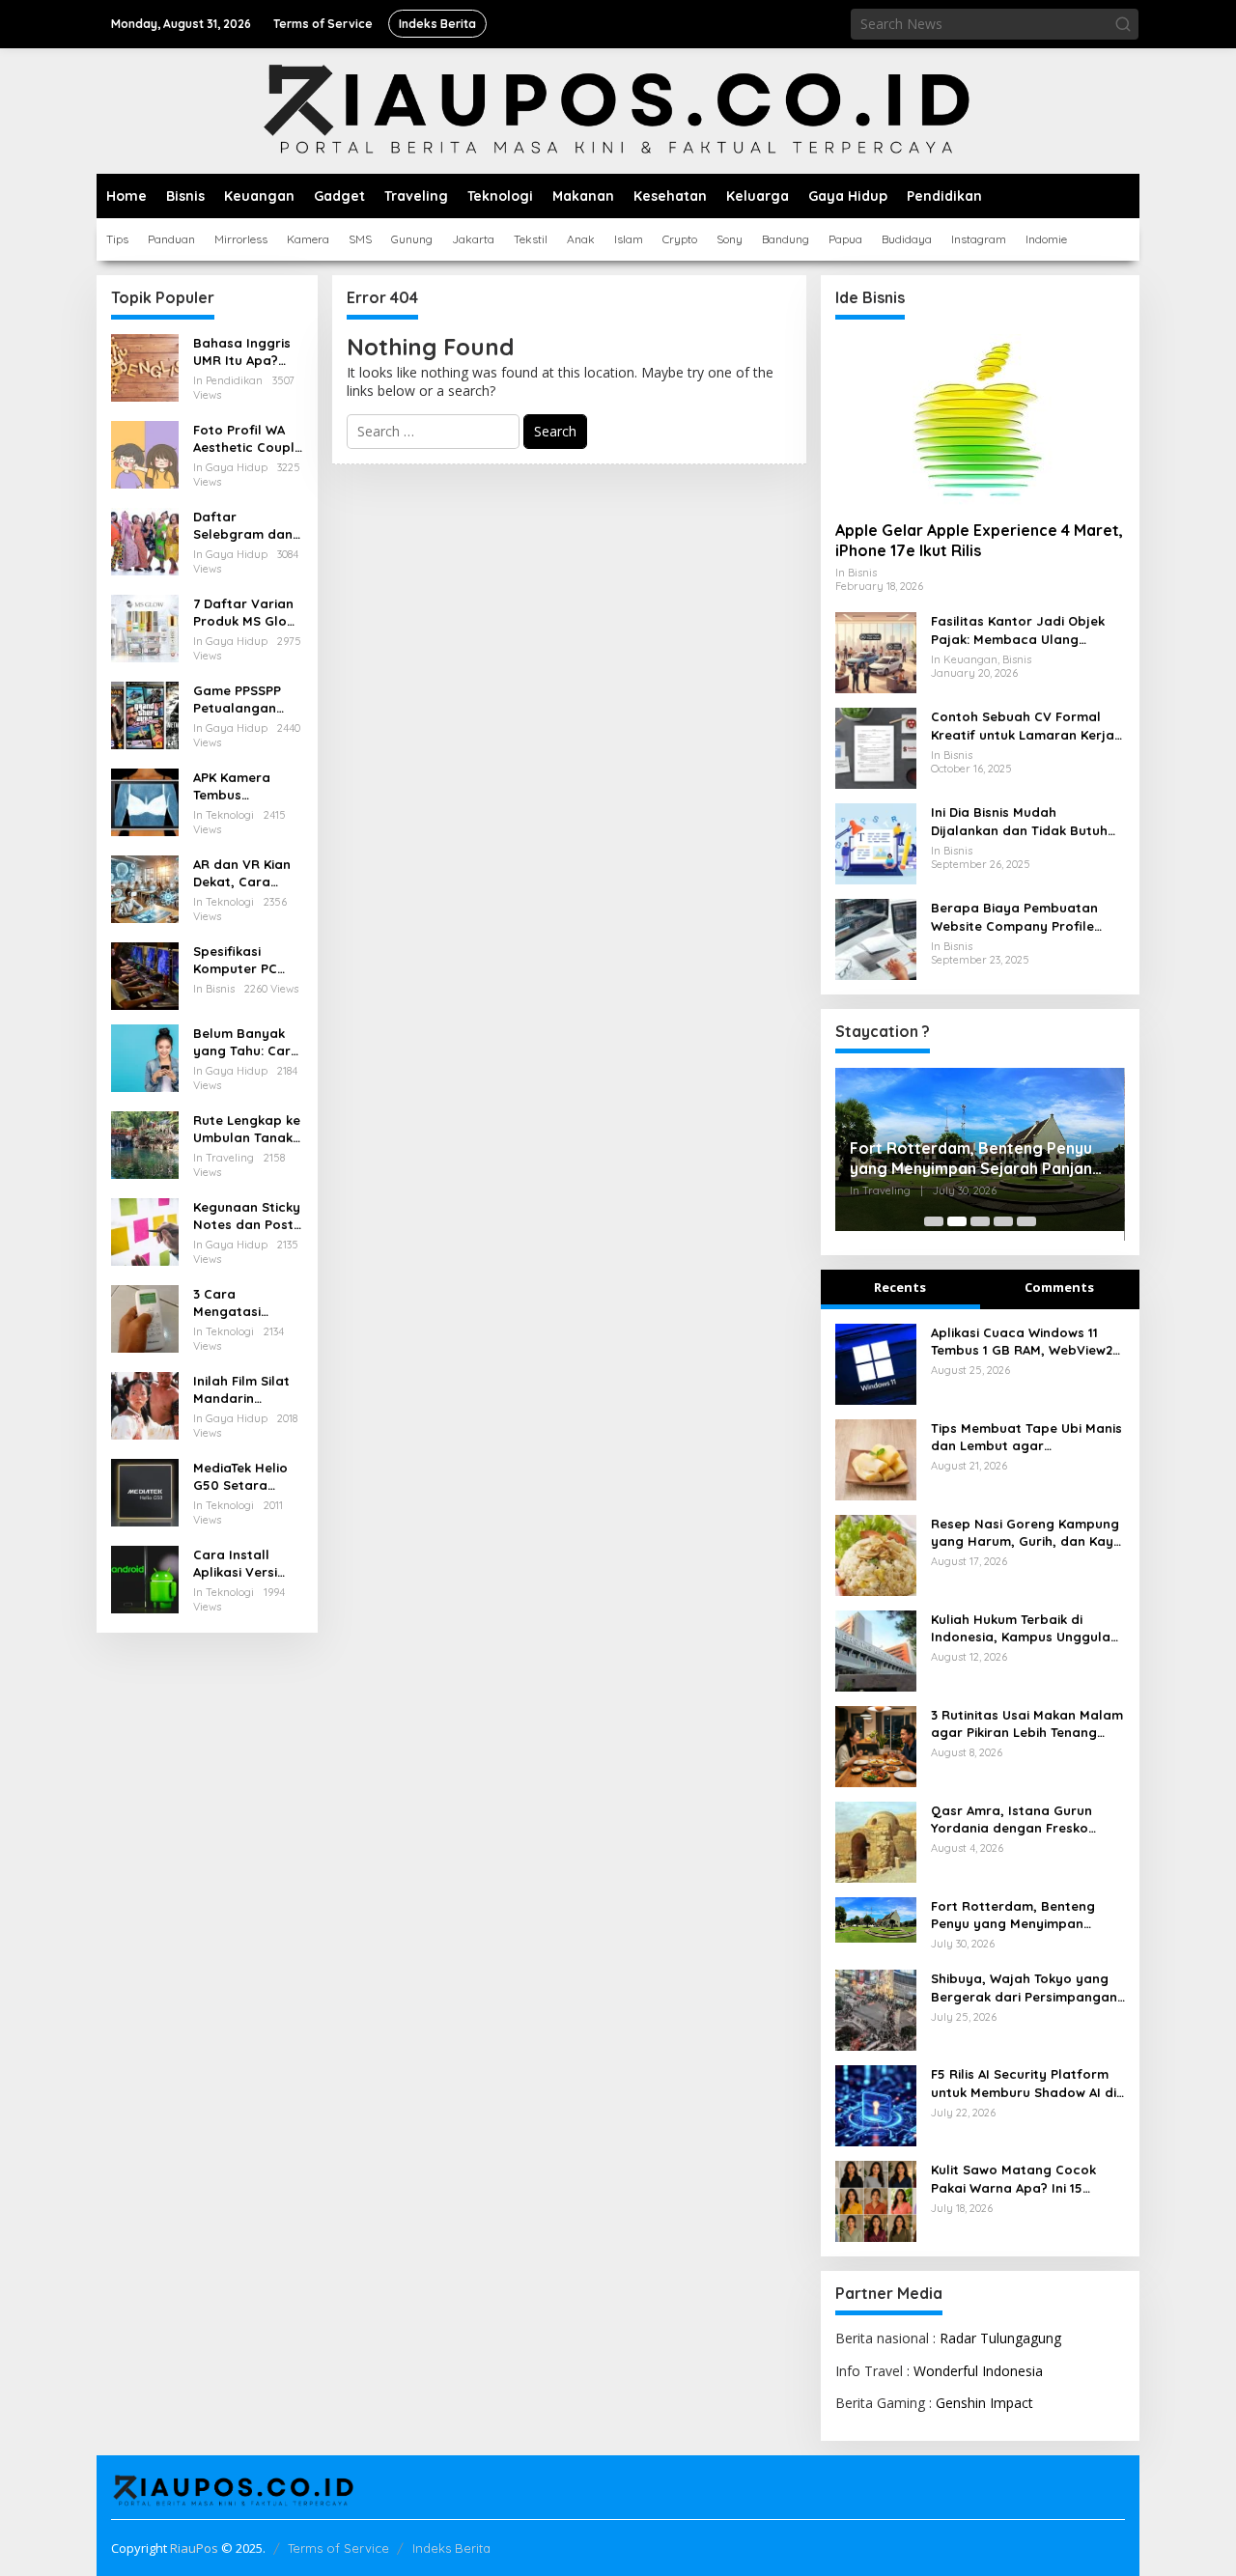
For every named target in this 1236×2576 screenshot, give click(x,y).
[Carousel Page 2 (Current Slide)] (957, 1221)
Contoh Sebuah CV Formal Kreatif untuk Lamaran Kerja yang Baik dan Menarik (1023, 726)
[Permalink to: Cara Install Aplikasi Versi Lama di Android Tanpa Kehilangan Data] (145, 1578)
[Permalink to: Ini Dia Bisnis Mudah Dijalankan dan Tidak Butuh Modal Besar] (876, 842)
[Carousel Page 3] (980, 1221)
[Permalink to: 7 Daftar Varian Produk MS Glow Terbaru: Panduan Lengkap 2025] (145, 627)
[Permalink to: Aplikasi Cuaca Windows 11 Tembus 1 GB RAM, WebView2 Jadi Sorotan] (876, 1362)
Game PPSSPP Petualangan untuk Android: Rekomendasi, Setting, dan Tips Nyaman (248, 700)
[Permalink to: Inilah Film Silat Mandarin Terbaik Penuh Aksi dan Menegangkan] (145, 1404)
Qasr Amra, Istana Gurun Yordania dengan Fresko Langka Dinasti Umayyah (1011, 1820)
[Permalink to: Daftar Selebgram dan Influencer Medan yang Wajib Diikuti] (145, 540)
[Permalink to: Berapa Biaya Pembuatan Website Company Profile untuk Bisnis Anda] (876, 938)
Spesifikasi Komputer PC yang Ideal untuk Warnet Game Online (248, 960)
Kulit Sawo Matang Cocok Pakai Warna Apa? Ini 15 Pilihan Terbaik (1013, 2179)
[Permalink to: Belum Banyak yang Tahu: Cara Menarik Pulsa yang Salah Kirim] (145, 1057)
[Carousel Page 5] (1026, 1221)
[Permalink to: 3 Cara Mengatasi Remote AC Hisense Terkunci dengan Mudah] (145, 1317)
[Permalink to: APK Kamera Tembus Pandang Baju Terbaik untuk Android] (145, 801)
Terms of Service (338, 2548)
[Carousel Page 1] (934, 1221)
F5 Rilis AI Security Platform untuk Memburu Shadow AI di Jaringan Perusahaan (1024, 2083)
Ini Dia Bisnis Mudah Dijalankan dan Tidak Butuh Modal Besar (1019, 821)
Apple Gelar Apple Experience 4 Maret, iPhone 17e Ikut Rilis (979, 540)
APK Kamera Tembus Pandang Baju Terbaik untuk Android (239, 786)
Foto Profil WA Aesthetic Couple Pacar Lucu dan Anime (248, 439)
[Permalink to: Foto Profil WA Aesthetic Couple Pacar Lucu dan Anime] (145, 453)
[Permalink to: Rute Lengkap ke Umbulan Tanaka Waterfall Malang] (145, 1144)
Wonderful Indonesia (978, 2371)
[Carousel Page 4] (1003, 1221)
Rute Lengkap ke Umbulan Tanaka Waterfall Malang (247, 1129)
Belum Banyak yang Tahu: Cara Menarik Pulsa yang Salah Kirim (247, 1042)
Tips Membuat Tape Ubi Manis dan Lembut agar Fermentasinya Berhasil (1026, 1437)
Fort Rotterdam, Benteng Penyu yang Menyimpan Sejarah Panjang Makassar (976, 1159)
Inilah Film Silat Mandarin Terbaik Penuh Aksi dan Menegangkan (241, 1390)
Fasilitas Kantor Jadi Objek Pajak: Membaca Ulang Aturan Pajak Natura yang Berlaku (1018, 630)
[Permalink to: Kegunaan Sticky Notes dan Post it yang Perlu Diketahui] (145, 1231)
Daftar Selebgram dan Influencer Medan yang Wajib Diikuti (243, 526)
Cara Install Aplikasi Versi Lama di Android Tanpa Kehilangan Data (247, 1564)
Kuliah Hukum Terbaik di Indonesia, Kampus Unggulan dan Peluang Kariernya (1025, 1628)
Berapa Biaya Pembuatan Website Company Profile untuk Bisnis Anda (1014, 917)
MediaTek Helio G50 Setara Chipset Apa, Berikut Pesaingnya (240, 1477)
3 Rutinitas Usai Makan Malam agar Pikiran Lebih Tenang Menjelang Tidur (1027, 1724)
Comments (1059, 1287)
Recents (900, 1287)
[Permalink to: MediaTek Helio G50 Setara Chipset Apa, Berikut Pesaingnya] (145, 1491)
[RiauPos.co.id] (618, 110)
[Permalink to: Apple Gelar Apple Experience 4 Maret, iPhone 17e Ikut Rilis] (980, 420)
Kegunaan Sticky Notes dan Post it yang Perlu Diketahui (247, 1216)
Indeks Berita (451, 2548)
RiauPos (194, 2548)
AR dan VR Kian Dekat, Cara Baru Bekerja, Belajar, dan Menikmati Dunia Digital (245, 873)
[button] (1123, 24)
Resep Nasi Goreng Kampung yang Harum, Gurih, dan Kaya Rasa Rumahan (1026, 1533)
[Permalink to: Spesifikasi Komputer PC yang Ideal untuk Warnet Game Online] (145, 975)
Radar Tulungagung (1000, 2338)
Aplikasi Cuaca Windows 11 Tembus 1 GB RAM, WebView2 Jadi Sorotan (1022, 1342)
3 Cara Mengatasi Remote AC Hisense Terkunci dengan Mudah (246, 1303)
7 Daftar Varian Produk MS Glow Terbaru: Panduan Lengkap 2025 (245, 613)
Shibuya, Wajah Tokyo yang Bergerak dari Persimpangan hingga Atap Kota (1024, 1988)
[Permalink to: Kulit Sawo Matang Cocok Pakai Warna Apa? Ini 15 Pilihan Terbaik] (876, 2200)
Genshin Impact (984, 2403)
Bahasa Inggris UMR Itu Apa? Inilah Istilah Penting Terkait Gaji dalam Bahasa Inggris (242, 352)
